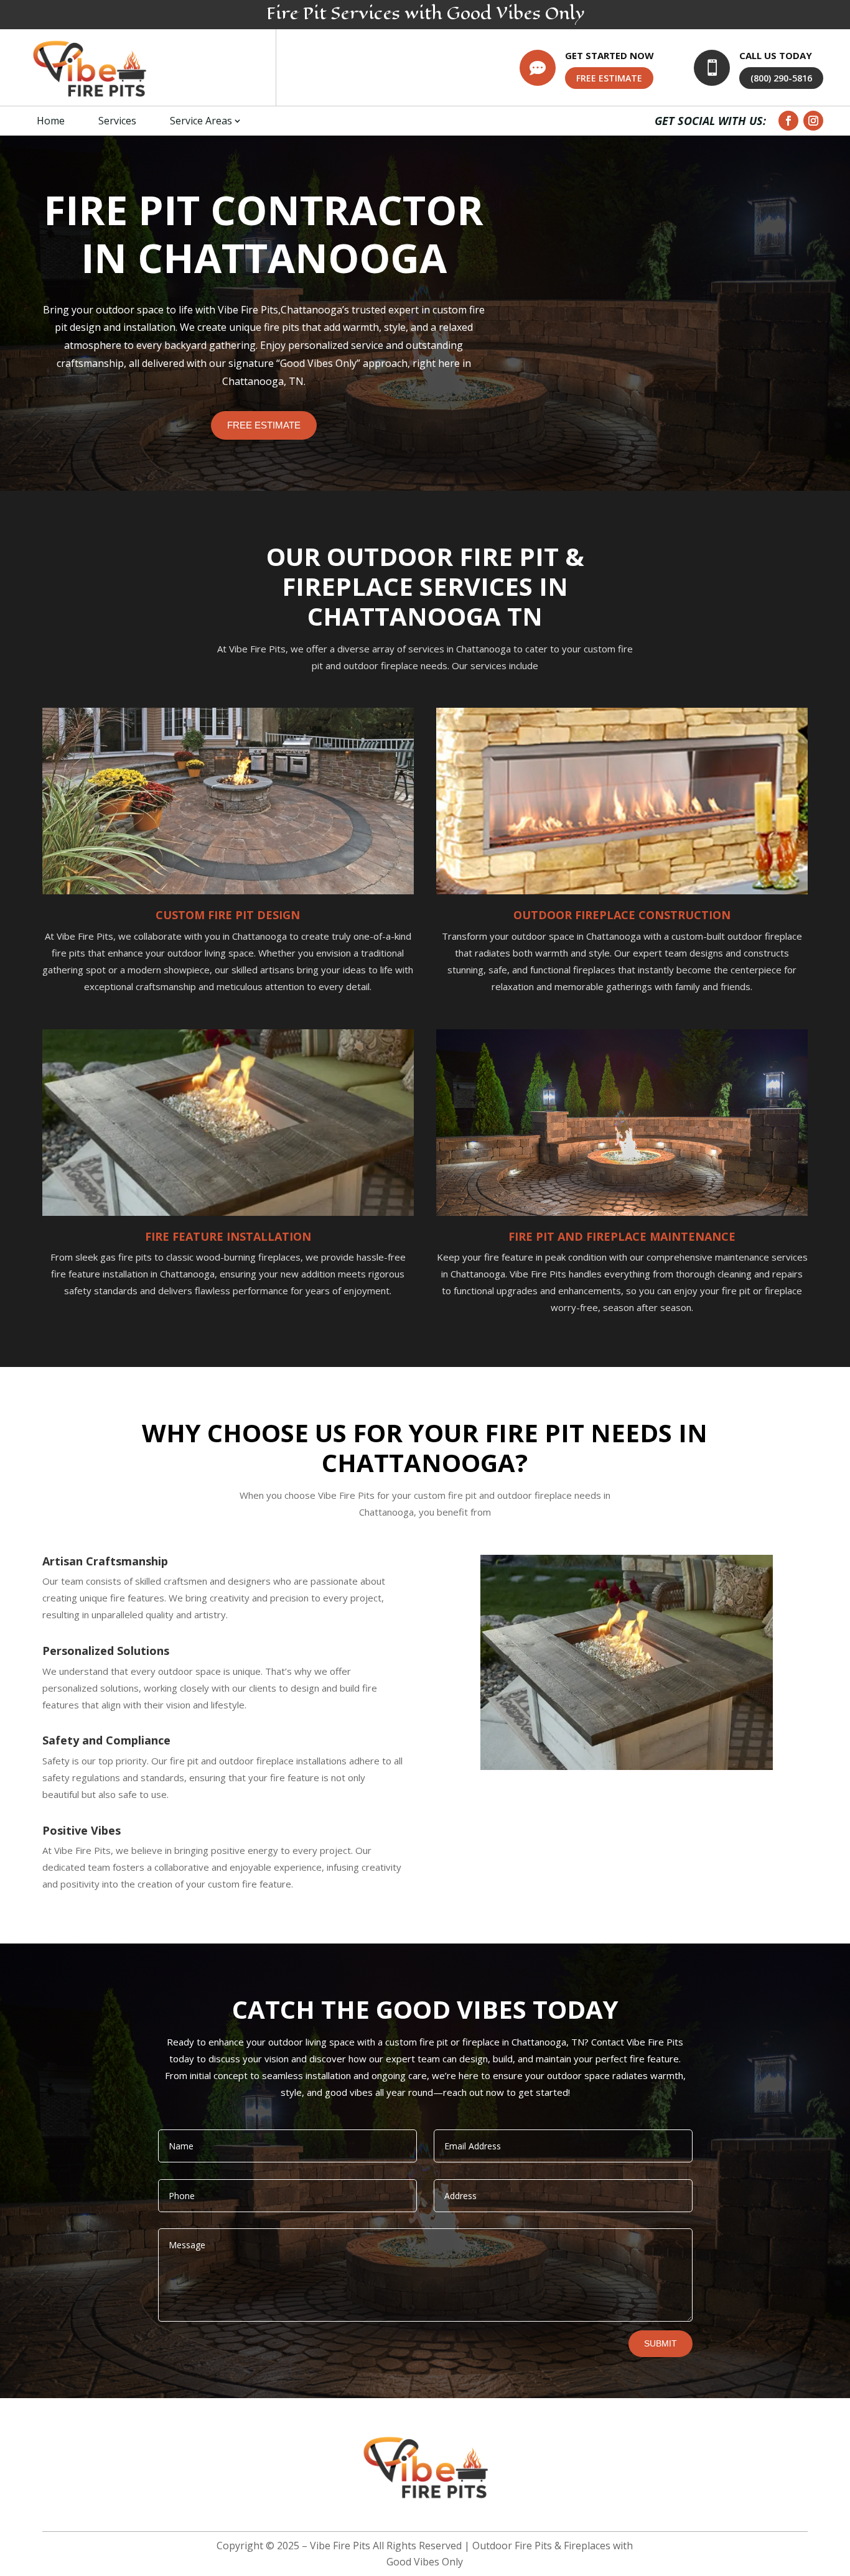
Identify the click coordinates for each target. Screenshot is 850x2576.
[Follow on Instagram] (813, 121)
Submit (661, 2343)
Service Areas (201, 121)
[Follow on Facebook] (788, 121)
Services (117, 121)
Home (51, 121)
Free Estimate (264, 425)
